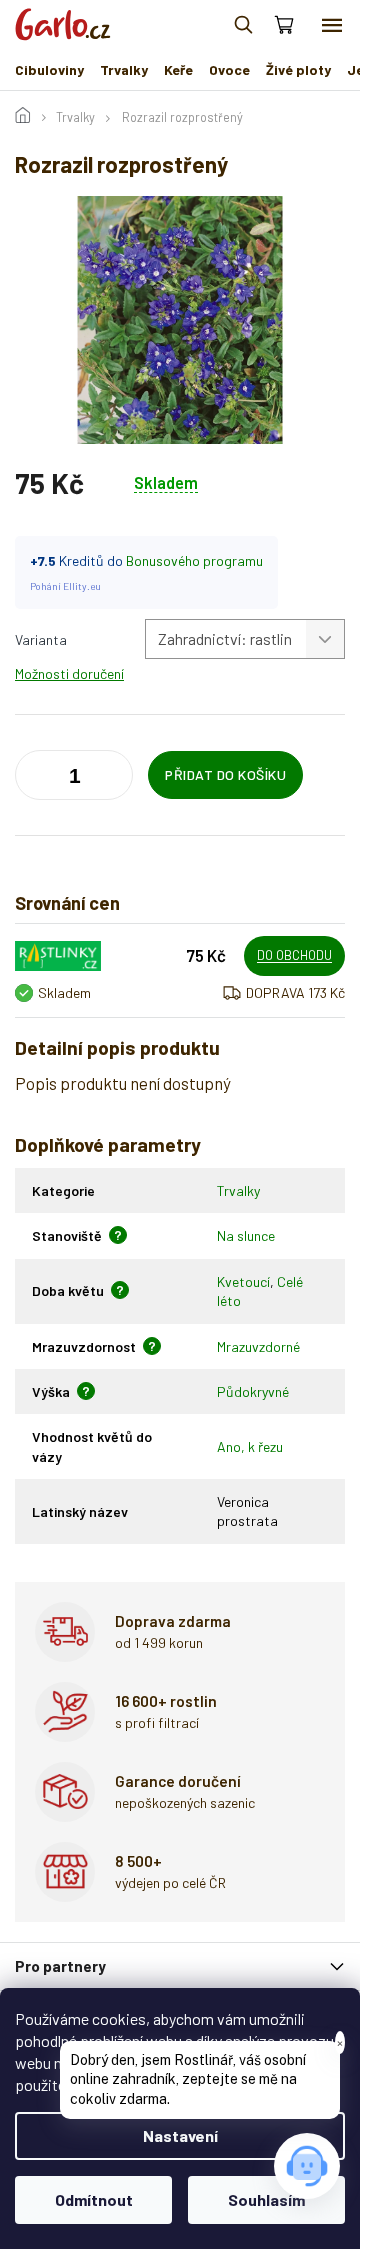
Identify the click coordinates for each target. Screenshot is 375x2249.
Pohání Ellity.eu (65, 586)
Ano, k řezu (250, 1446)
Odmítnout (94, 2199)
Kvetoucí (243, 1281)
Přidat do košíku (225, 774)
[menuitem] (49, 70)
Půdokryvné (253, 1391)
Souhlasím (266, 2199)
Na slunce (246, 1235)
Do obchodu (294, 955)
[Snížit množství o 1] (113, 779)
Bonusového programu (194, 560)
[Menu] (332, 25)
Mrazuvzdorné (258, 1346)
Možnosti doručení (69, 673)
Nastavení (180, 2135)
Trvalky (238, 1190)
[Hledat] (243, 25)
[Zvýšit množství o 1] (35, 779)
